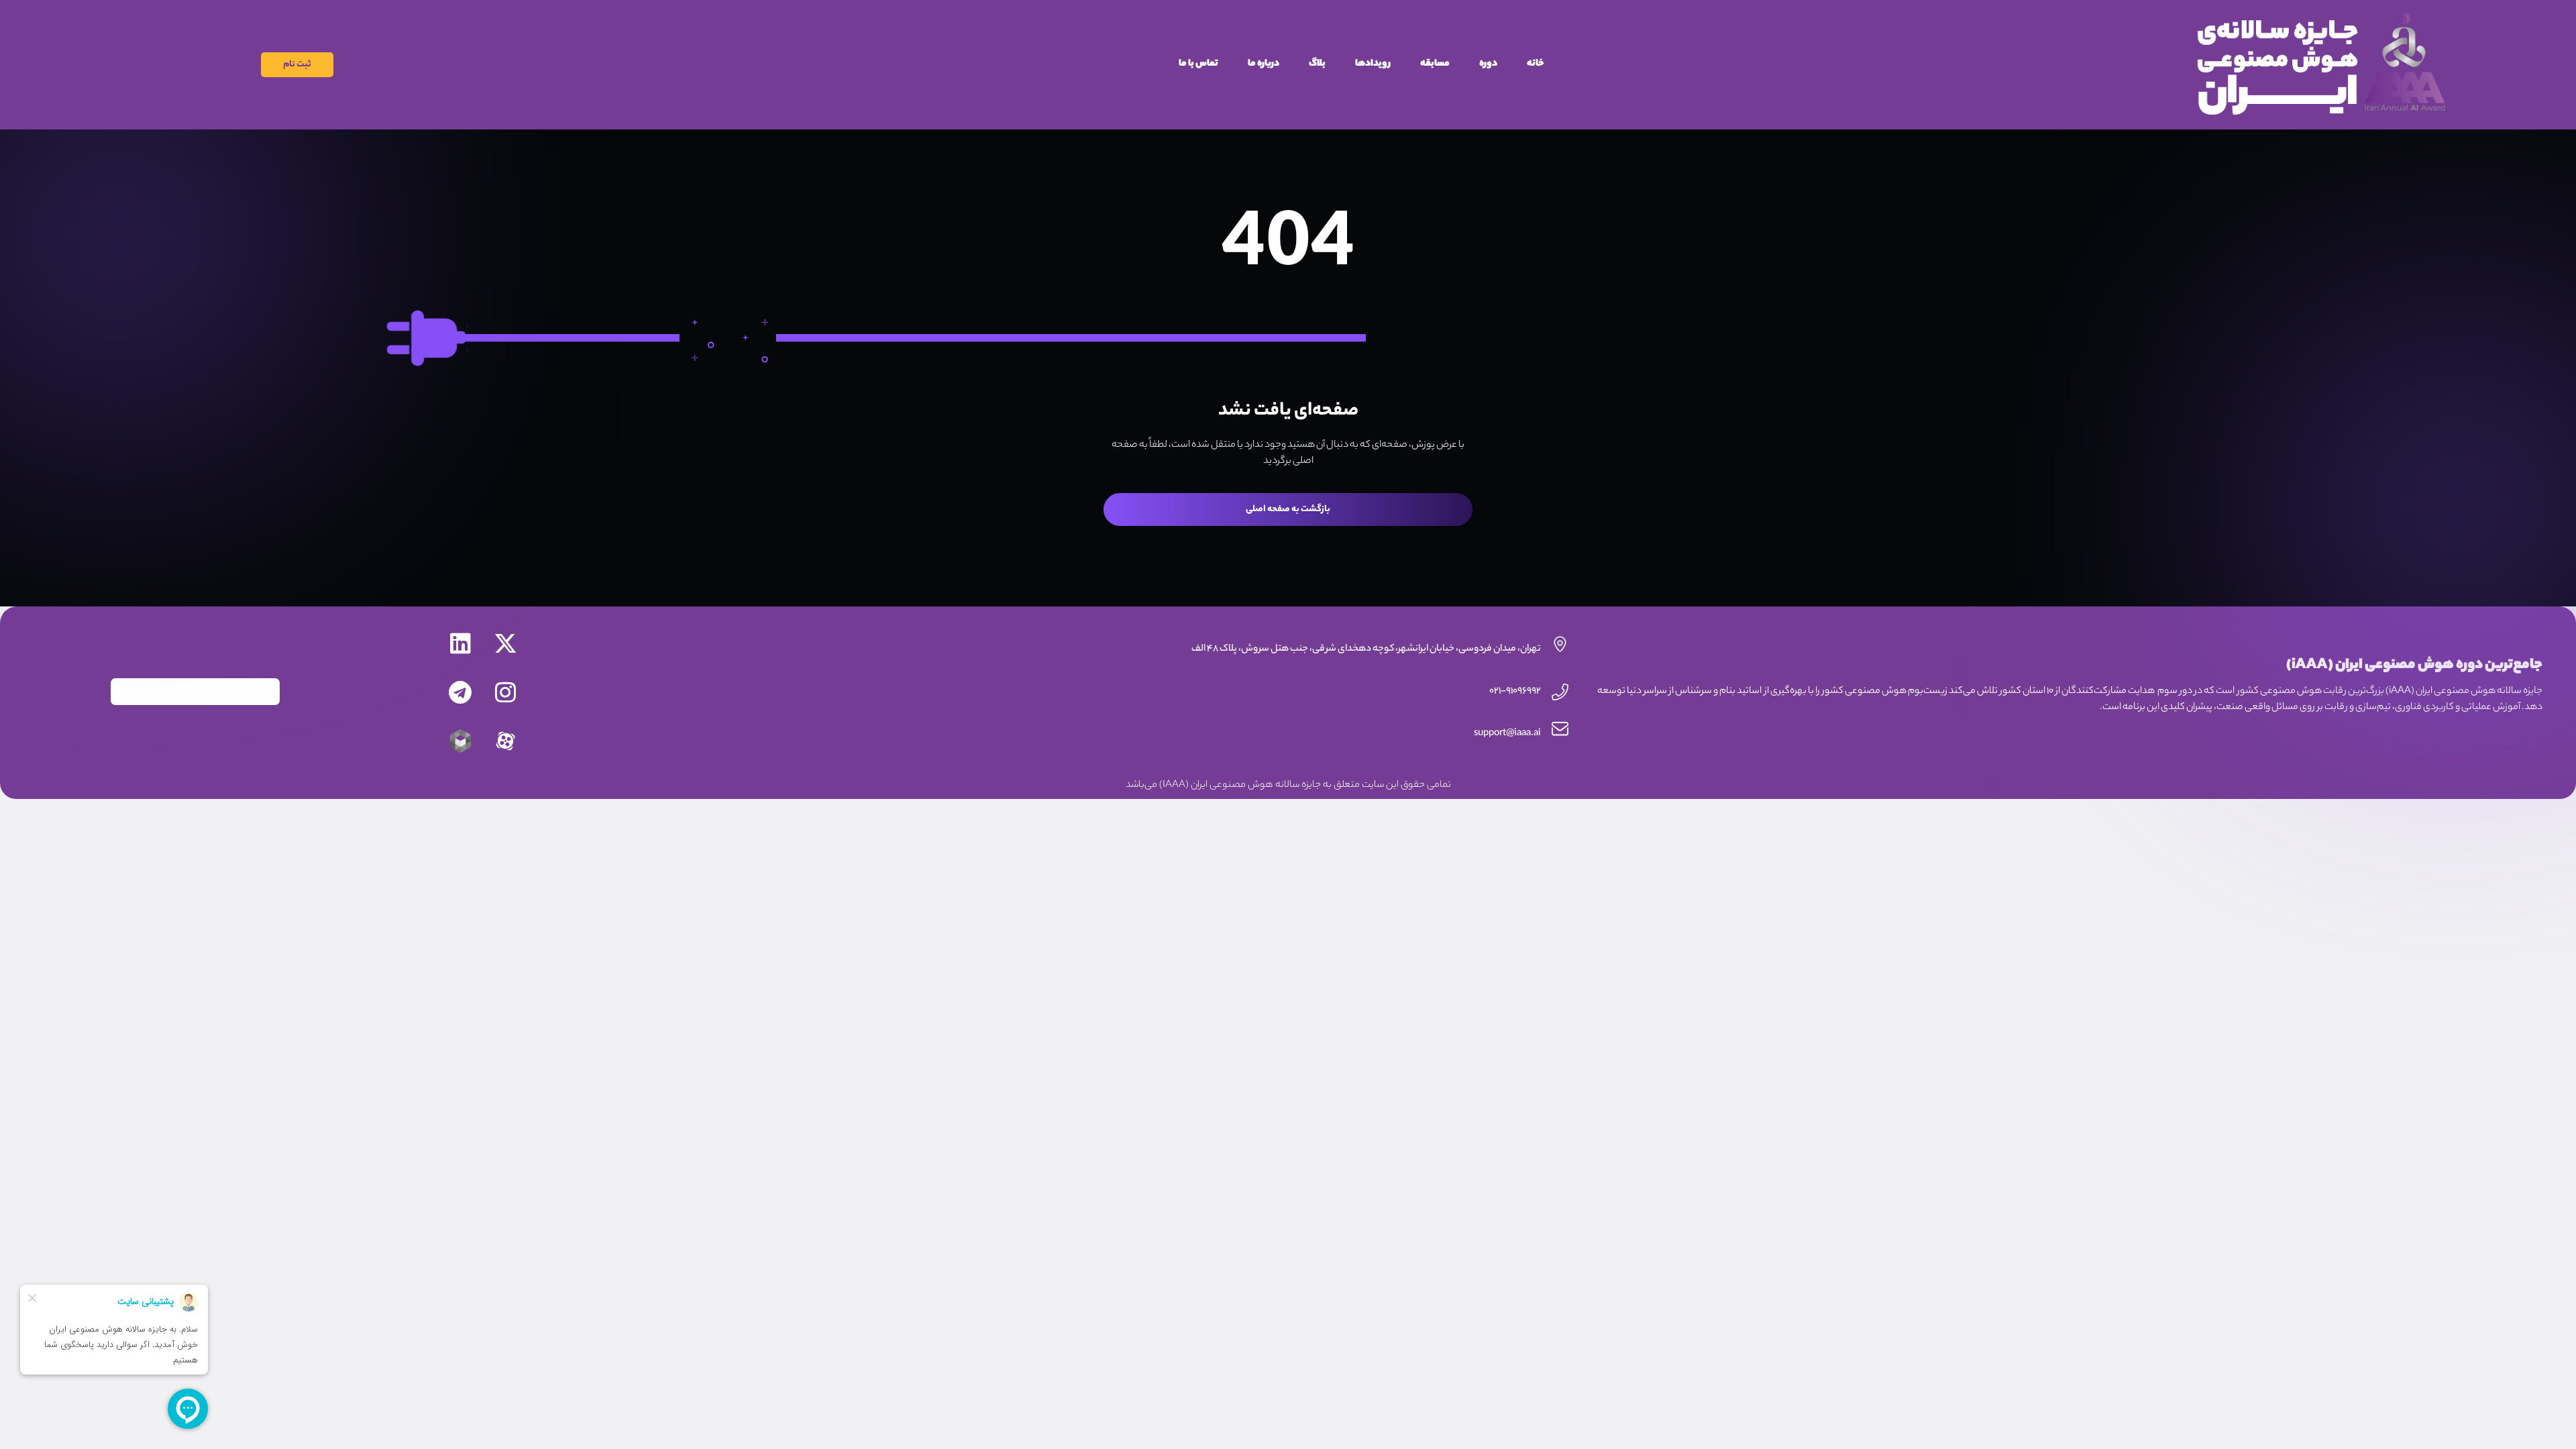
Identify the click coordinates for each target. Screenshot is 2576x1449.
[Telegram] (461, 692)
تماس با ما (1198, 64)
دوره (1488, 64)
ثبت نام (297, 65)
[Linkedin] (461, 643)
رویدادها (1373, 64)
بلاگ (1317, 64)
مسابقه (1435, 64)
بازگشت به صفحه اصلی (1288, 509)
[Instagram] (505, 692)
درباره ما (1264, 64)
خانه (1536, 64)
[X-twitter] (505, 643)
